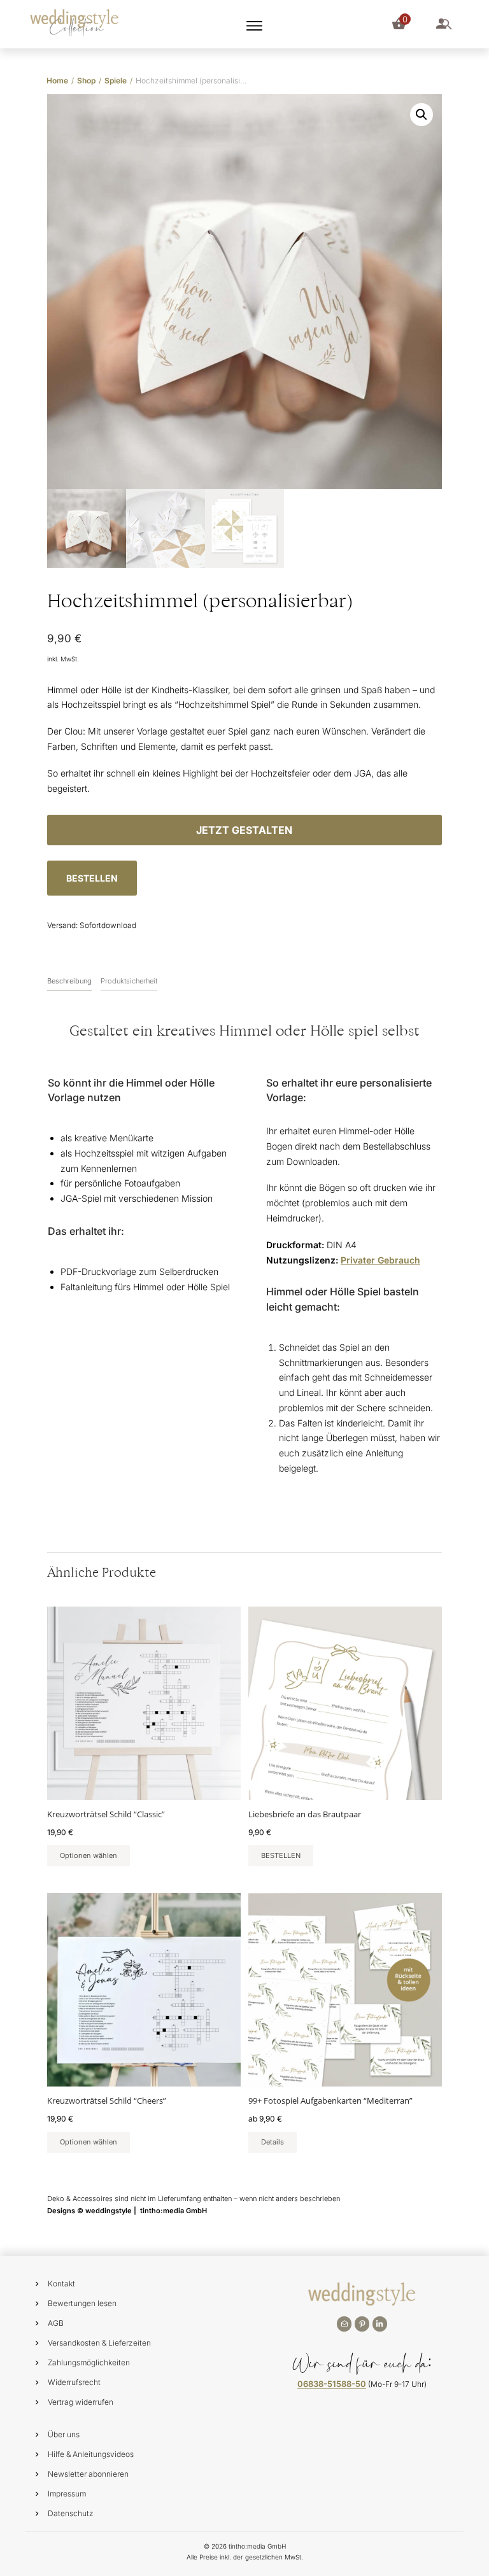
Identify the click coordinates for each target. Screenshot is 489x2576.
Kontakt (61, 2284)
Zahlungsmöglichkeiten (89, 2362)
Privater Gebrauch (380, 1260)
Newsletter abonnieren (88, 2474)
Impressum (67, 2494)
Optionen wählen (89, 1855)
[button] (422, 115)
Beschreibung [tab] (69, 981)
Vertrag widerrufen (81, 2402)
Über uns (64, 2434)
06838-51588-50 (332, 2384)
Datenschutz (71, 2513)
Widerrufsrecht (74, 2382)
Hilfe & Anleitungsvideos (91, 2454)
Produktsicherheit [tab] (129, 981)
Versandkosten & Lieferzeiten (99, 2343)
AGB (56, 2323)
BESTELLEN (92, 878)
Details (273, 2142)
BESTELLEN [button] (281, 1855)
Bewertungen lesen (82, 2303)
